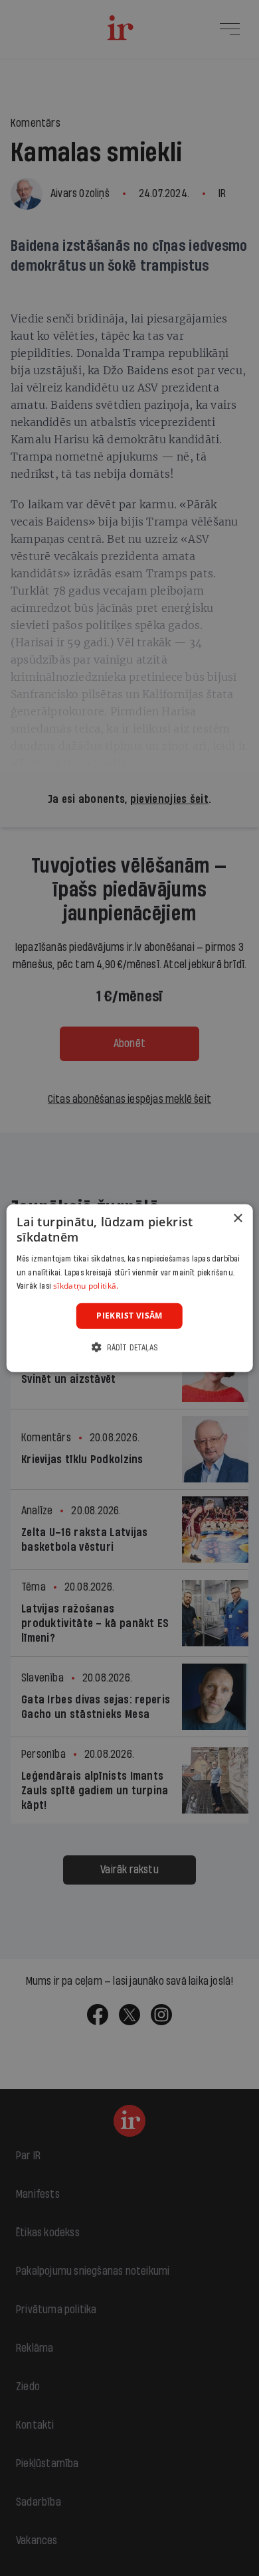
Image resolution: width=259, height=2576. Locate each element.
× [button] (237, 1219)
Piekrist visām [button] (129, 1316)
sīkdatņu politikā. (86, 1286)
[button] (129, 1347)
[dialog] (130, 1288)
